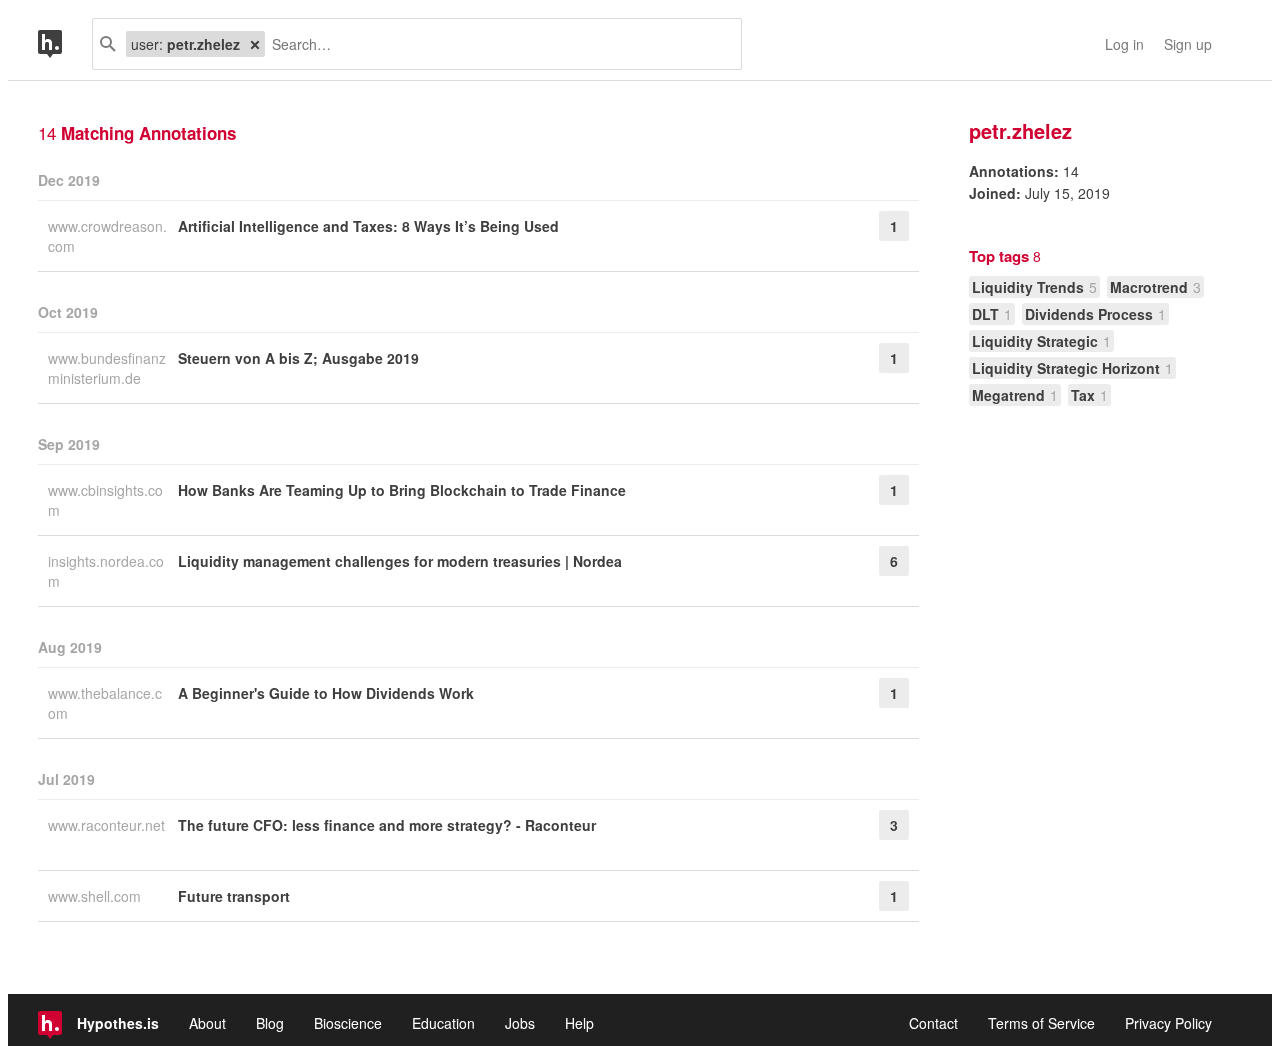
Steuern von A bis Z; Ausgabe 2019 (298, 358)
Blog (270, 1023)
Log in (1124, 44)
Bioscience (348, 1023)
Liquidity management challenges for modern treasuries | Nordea (400, 561)
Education (443, 1023)
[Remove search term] (255, 44)
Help (579, 1023)
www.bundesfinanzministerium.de (107, 368)
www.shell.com (96, 896)
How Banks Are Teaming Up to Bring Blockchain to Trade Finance (402, 490)
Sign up (1188, 44)
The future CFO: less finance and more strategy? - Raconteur (387, 825)
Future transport (234, 896)
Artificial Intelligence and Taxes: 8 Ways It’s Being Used (368, 226)
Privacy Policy (1168, 1023)
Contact (933, 1023)
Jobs (520, 1023)
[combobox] (495, 44)
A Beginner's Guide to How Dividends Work (326, 693)
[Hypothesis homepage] (65, 44)
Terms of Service (1041, 1023)
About (207, 1023)
